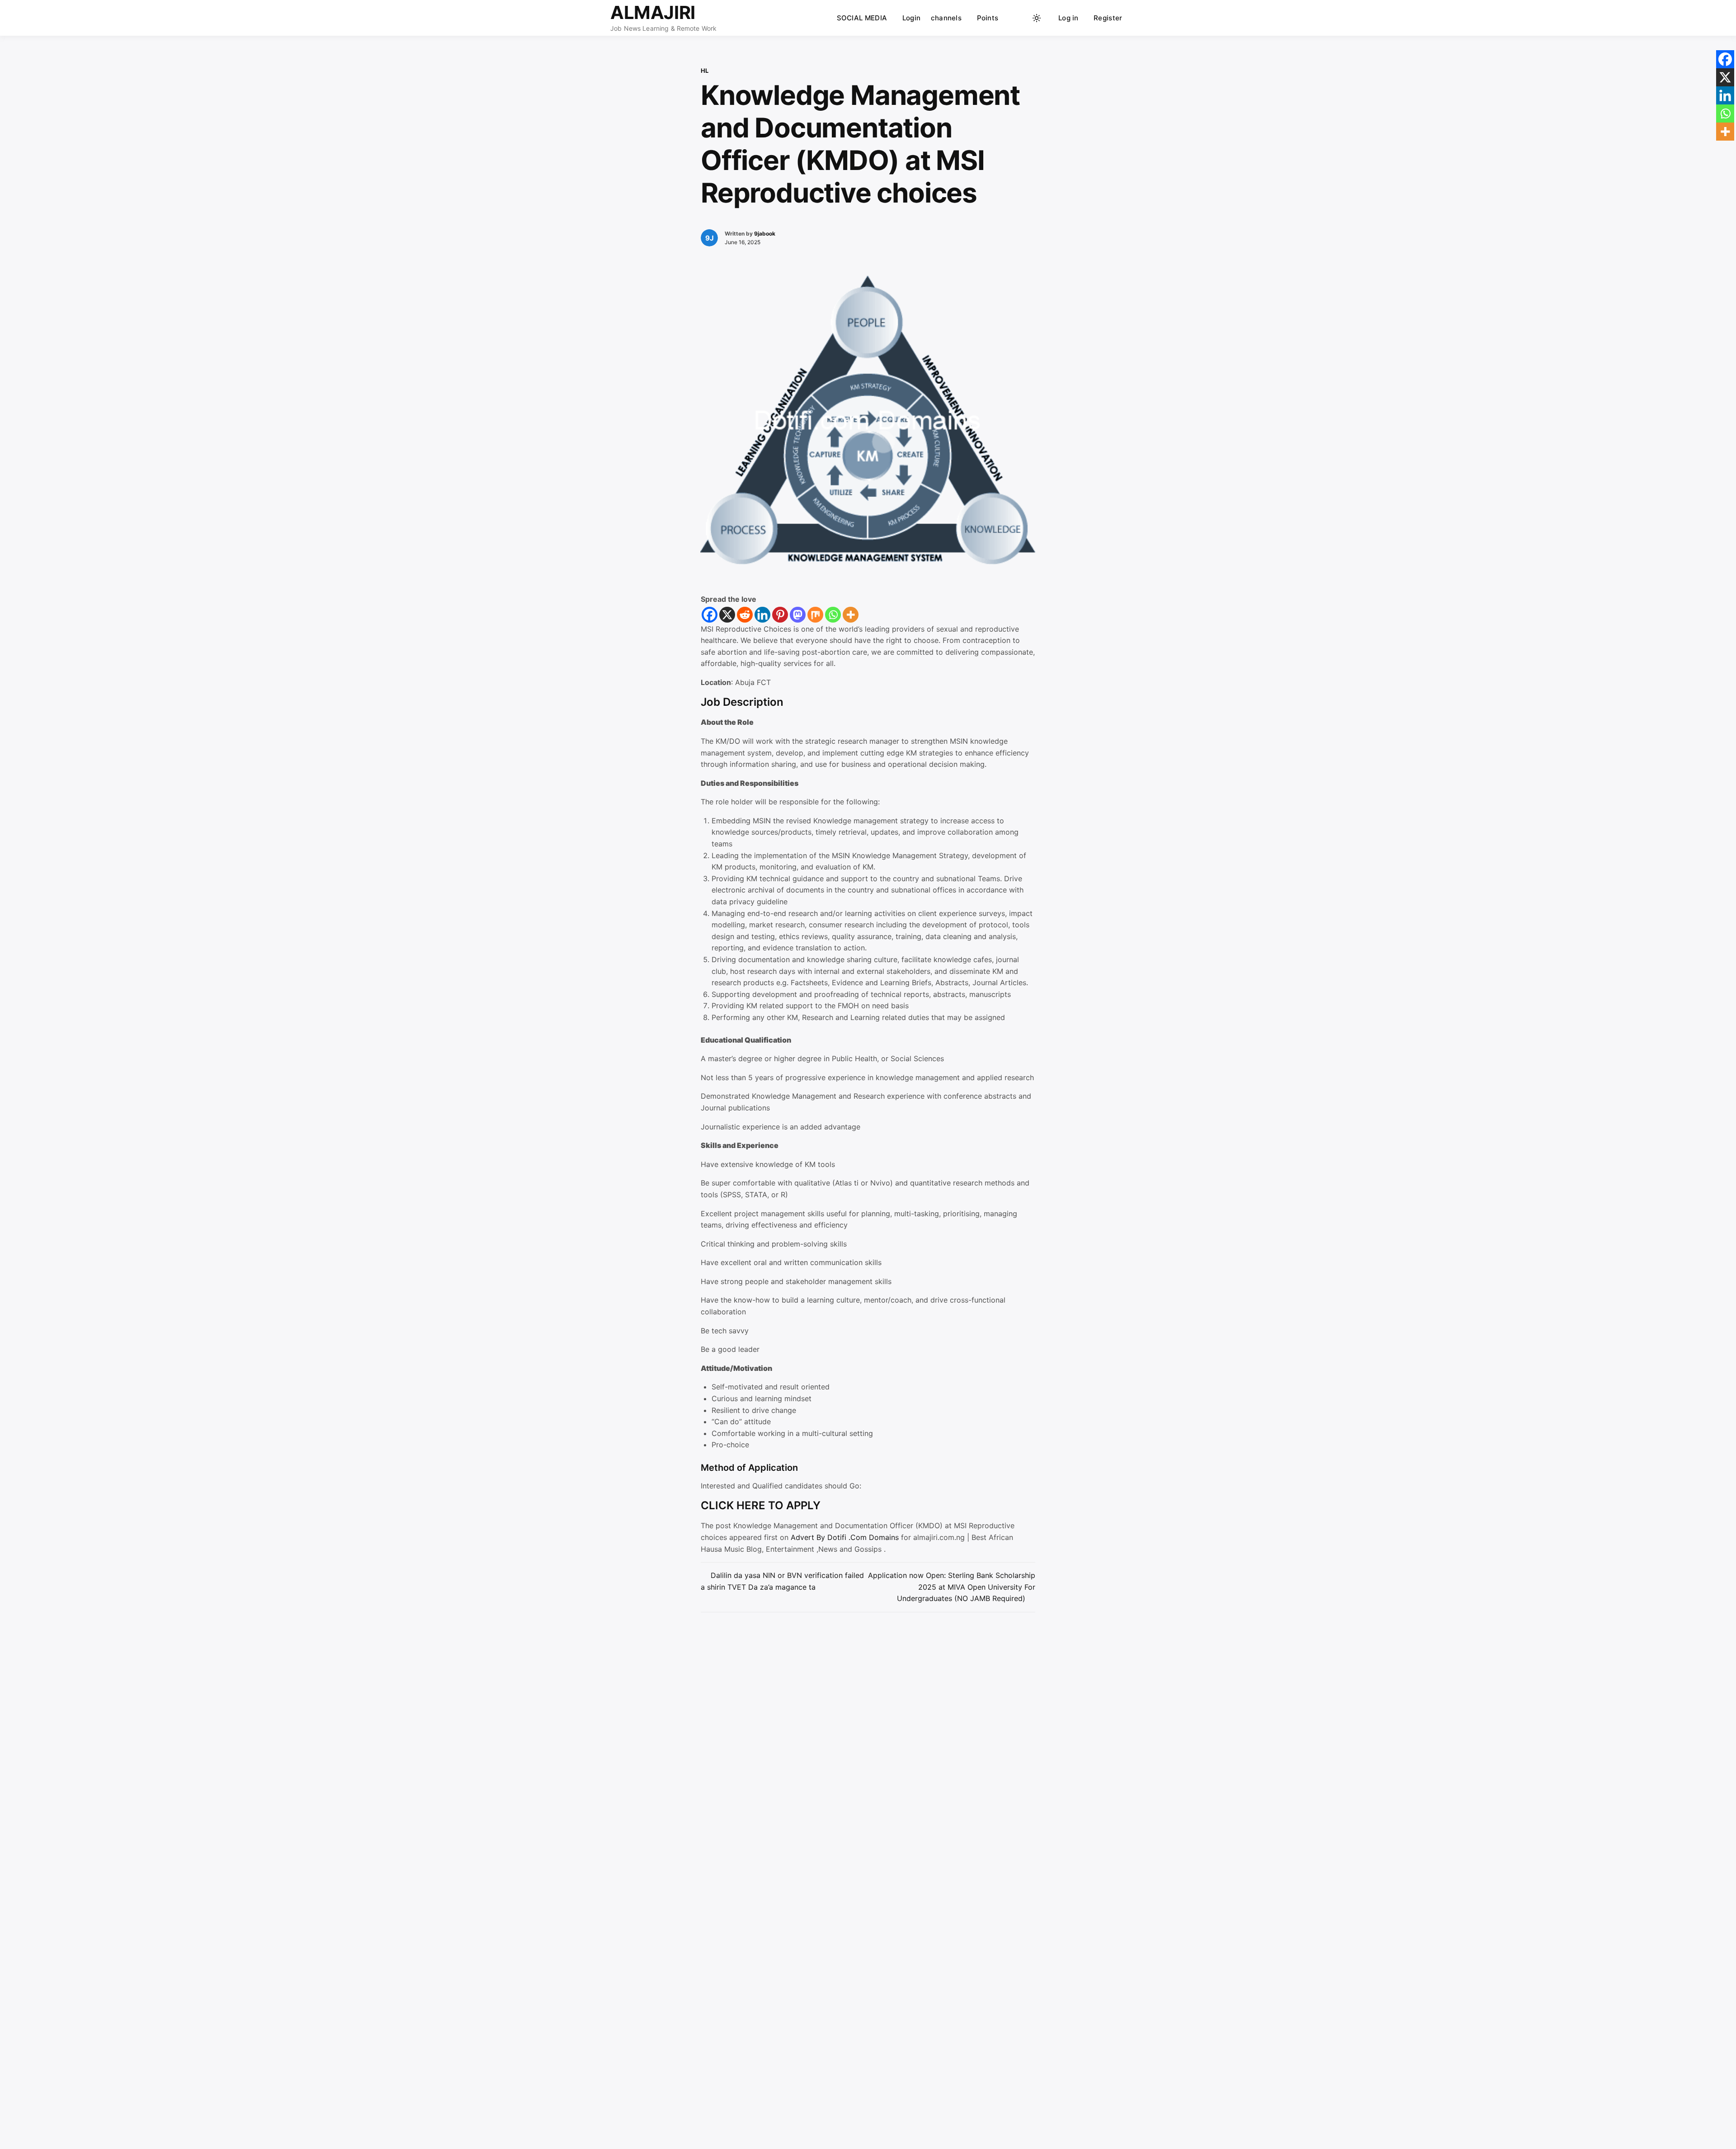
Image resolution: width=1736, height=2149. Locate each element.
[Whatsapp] (833, 615)
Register (1108, 18)
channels (946, 18)
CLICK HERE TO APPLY (761, 1505)
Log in (1068, 18)
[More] (851, 615)
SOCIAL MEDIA (862, 18)
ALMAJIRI (653, 12)
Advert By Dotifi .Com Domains (846, 1537)
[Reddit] (745, 615)
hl (705, 71)
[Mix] (815, 615)
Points (988, 18)
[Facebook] (710, 615)
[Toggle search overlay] (1019, 18)
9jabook (765, 234)
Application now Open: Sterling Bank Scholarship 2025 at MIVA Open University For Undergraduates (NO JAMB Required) (952, 1587)
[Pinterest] (780, 615)
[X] (727, 615)
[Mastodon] (798, 615)
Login (912, 18)
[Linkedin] (762, 615)
